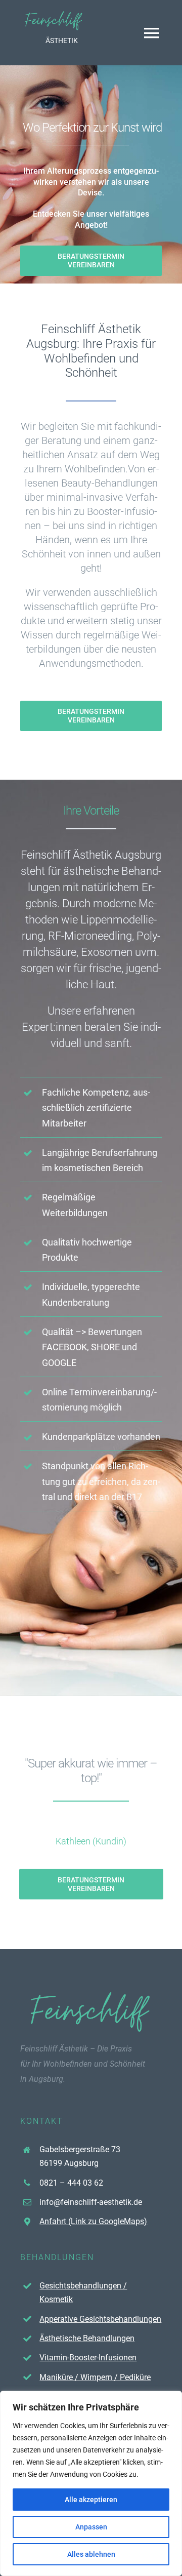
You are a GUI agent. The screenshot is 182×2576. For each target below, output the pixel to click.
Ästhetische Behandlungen (87, 2338)
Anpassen (91, 2527)
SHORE (105, 1347)
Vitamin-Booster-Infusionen (88, 2358)
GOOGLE (59, 1363)
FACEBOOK (64, 1347)
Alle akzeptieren (91, 2500)
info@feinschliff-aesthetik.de (91, 2202)
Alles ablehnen (91, 2554)
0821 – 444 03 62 (71, 2183)
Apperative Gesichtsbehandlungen (100, 2319)
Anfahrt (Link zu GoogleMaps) (93, 2221)
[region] (91, 2483)
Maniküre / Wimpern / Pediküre (95, 2377)
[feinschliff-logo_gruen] (54, 14)
